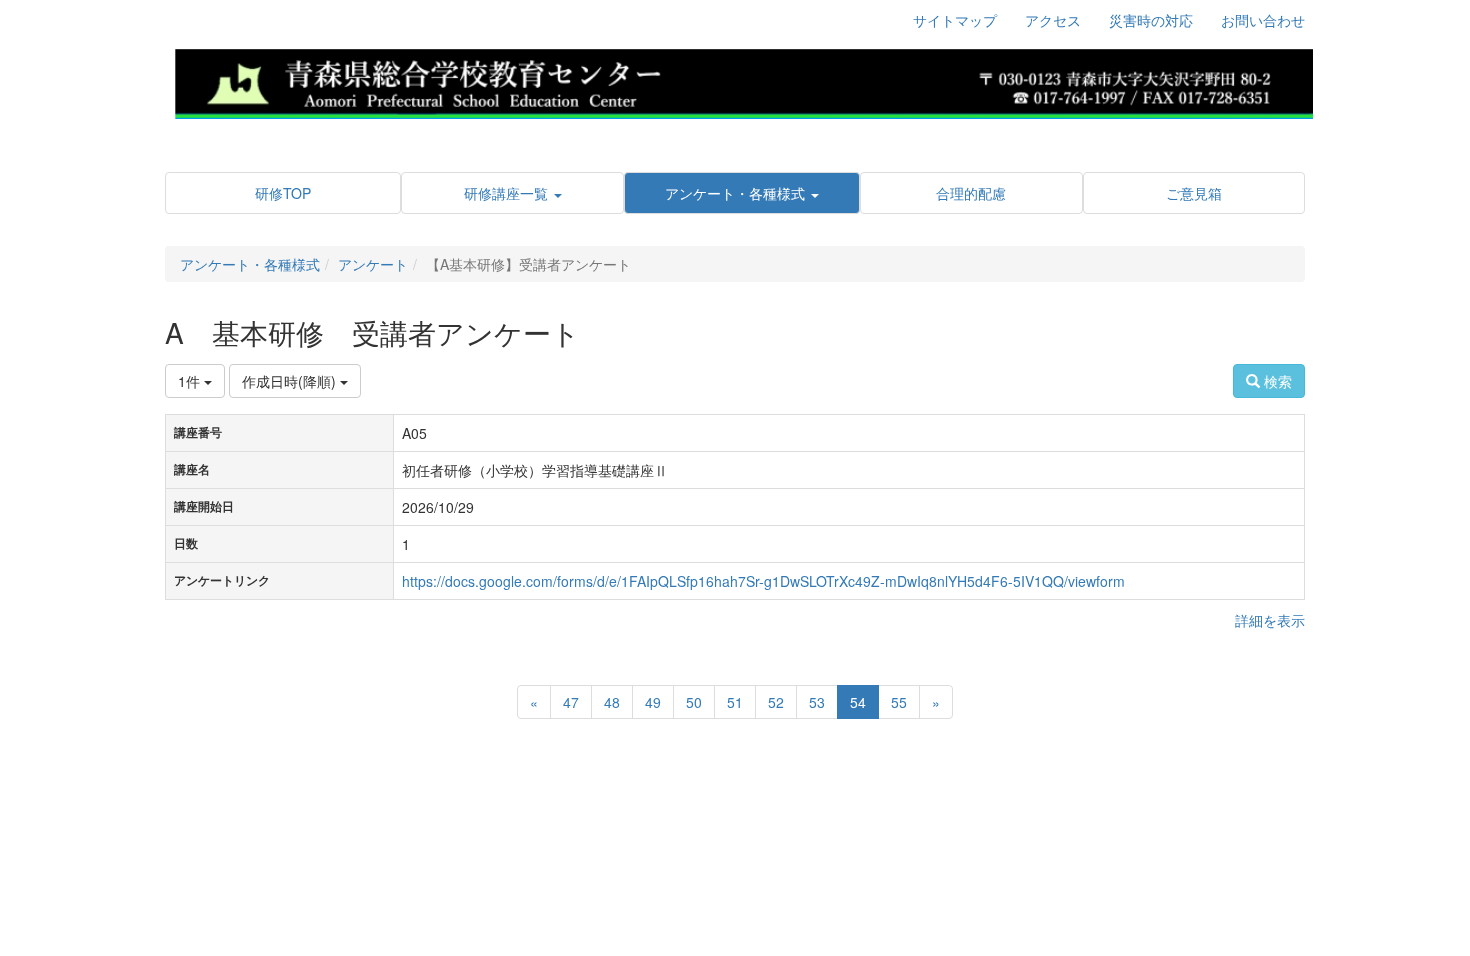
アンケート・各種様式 (250, 264)
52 (776, 702)
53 (817, 702)
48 (612, 702)
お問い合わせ (1263, 20)
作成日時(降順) (291, 381)
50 (694, 702)
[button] (512, 193)
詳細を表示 (1270, 620)
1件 (191, 381)
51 (735, 702)
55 (899, 702)
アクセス (1053, 20)
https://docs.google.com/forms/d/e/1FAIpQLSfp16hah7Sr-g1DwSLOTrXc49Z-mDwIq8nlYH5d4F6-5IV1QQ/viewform (763, 581)
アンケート (373, 264)
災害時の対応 (1151, 20)
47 (571, 702)
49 (653, 702)
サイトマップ (955, 20)
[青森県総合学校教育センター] (743, 81)
